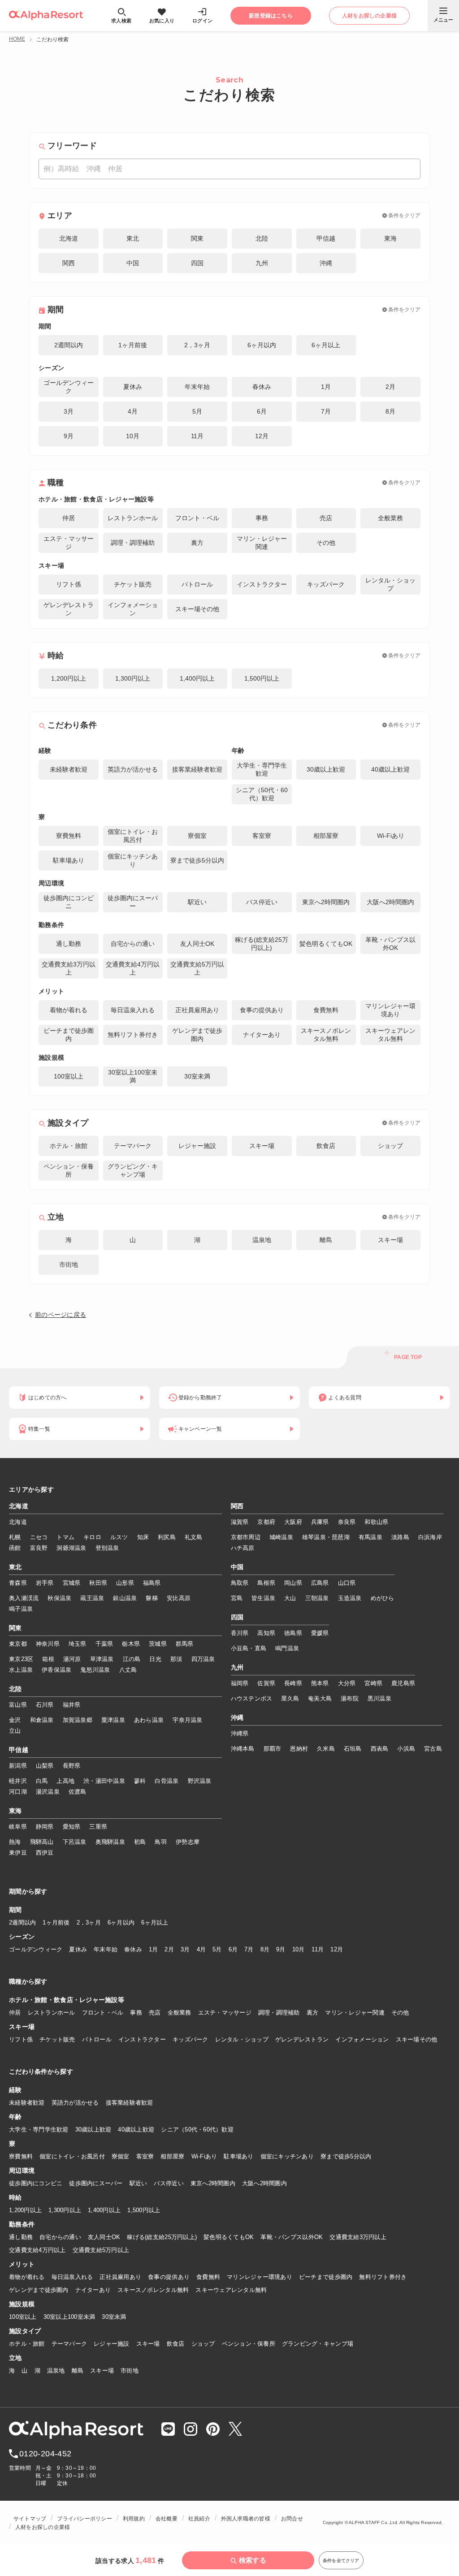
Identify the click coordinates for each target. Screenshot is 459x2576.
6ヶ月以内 (121, 1922)
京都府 (266, 1522)
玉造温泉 (350, 1598)
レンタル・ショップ (242, 2039)
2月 (169, 1949)
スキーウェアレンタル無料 (231, 2290)
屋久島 (290, 1698)
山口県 (347, 1583)
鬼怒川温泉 (95, 1670)
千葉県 (104, 1644)
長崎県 (293, 1683)
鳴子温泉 (21, 1609)
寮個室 (121, 2156)
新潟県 (18, 1766)
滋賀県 (240, 1522)
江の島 (132, 1659)
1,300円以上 (65, 2210)
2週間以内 (22, 1922)
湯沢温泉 (48, 1792)
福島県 (152, 1583)
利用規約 (134, 2519)
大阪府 (293, 1522)
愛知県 (72, 1827)
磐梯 (152, 1598)
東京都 (18, 1644)
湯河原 (72, 1659)
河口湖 (18, 1792)
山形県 (125, 1583)
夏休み (78, 1949)
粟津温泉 (113, 1720)
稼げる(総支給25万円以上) (162, 2237)
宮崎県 (373, 1683)
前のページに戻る (61, 1315)
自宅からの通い (60, 2237)
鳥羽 (161, 1842)
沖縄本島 (243, 1749)
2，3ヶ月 (89, 1922)
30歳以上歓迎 (93, 2129)
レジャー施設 (112, 2344)
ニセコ (39, 1537)
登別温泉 (107, 1548)
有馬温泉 (370, 1537)
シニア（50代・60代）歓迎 (197, 2129)
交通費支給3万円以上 (358, 2237)
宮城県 (72, 1583)
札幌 (15, 1537)
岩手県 (45, 1583)
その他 (400, 2013)
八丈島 (128, 1670)
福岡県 (240, 1683)
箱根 (48, 1659)
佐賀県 (266, 1683)
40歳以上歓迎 (136, 2129)
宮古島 (433, 1749)
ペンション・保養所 (249, 2344)
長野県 (72, 1766)
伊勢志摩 (188, 1842)
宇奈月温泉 (187, 1720)
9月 (281, 1949)
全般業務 (180, 2013)
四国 (237, 1618)
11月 (318, 1949)
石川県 (45, 1705)
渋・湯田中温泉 (104, 1781)
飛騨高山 (42, 1842)
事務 (136, 2013)
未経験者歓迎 (27, 2103)
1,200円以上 (25, 2210)
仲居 (15, 2013)
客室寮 (145, 2156)
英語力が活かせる (75, 2103)
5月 (217, 1949)
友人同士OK (104, 2237)
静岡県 (45, 1827)
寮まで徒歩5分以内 (346, 2156)
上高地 (65, 1781)
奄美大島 (320, 1698)
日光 (155, 1659)
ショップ (203, 2344)
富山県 (18, 1705)
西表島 (380, 1749)
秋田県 (98, 1583)
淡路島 (400, 1537)
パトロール (97, 2039)
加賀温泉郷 (78, 1720)
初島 (140, 1842)
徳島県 (293, 1633)
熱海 (15, 1842)
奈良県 (347, 1522)
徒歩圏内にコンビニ (36, 2183)
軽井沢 (18, 1781)
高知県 (266, 1633)
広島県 (320, 1583)
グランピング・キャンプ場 (318, 2344)
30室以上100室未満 (69, 2317)
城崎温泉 (281, 1537)
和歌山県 (376, 1522)
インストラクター (142, 2039)
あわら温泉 (149, 1720)
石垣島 (353, 1749)
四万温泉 (203, 1659)
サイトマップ (30, 2519)
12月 (337, 1949)
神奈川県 (48, 1644)
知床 (143, 1537)
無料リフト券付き (383, 2277)
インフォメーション (362, 2039)
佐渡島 (78, 1792)
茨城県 (158, 1644)
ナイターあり (93, 2290)
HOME (17, 39)
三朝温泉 (317, 1598)
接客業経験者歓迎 (130, 2103)
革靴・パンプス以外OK (292, 2237)
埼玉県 (78, 1644)
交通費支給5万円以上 (101, 2250)
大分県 (347, 1683)
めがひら (383, 1598)
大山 (290, 1598)
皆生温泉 (263, 1598)
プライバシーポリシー (84, 2519)
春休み (133, 1949)
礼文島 (194, 1537)
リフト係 (21, 2039)
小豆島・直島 (249, 1648)
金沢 (15, 1720)
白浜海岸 (430, 1537)
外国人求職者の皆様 (246, 2519)
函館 (15, 1548)
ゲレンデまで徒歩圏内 (39, 2290)
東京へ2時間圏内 (213, 2183)
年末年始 (106, 1949)
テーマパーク (69, 2344)
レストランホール (52, 2013)
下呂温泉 (75, 1842)
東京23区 (21, 1659)
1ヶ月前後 (56, 1922)
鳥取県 (240, 1583)
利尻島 (167, 1537)
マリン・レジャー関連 (355, 2013)
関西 (237, 1506)
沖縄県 (240, 1733)
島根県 (266, 1583)
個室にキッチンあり (287, 2156)
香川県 (240, 1633)
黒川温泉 (379, 1698)
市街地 (130, 2371)
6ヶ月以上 (155, 1922)
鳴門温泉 (287, 1648)
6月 (233, 1949)
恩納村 (299, 1749)
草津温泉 (102, 1659)
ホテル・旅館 (27, 2344)
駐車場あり (238, 2156)
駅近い (139, 2183)
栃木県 (131, 1644)
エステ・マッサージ (225, 2013)
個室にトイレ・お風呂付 (72, 2156)
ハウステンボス (252, 1698)
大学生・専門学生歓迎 (39, 2129)
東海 (15, 1811)
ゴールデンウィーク (36, 1949)
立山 (15, 1731)
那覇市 (273, 1749)
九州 (237, 1668)
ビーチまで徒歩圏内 (326, 2277)
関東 (15, 1628)
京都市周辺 (246, 1537)
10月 (299, 1949)
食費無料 (208, 2277)
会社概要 (167, 2519)
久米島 (326, 1749)
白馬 (42, 1781)
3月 (185, 1949)
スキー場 (148, 2344)
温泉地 (56, 2371)
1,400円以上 (104, 2210)
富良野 (39, 1548)
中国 (237, 1567)
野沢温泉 (200, 1781)
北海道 (19, 1506)
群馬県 (185, 1644)
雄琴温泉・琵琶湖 (326, 1537)
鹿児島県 (403, 1683)
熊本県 (320, 1683)
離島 (78, 2371)
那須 (176, 1659)
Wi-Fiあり (204, 2156)
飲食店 (176, 2344)
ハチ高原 (243, 1548)
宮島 (237, 1598)
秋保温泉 (59, 1598)
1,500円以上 (144, 2210)
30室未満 (114, 2317)
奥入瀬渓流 (24, 1598)
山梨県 (45, 1766)
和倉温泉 (42, 1720)
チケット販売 (57, 2039)
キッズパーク (191, 2039)
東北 (15, 1567)
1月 (154, 1949)
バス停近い (169, 2183)
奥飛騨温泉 (110, 1842)
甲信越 (19, 1750)
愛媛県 (320, 1633)
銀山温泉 (125, 1598)
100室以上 (23, 2317)
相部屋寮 (172, 2156)
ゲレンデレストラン (302, 2039)
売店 (155, 2013)
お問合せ (292, 2519)
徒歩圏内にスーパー (96, 2183)
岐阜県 (18, 1827)
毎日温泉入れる (72, 2277)
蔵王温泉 (92, 1598)
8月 (265, 1949)
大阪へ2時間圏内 (264, 2183)
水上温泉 (21, 1670)
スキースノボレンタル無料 (153, 2290)
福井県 (72, 1705)
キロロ (92, 1537)
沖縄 (237, 1718)
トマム (65, 1537)
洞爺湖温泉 (71, 1548)
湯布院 (350, 1698)
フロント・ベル (103, 2013)
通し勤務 (21, 2237)
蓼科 (140, 1781)
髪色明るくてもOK (229, 2237)
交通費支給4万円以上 (37, 2250)
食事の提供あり (169, 2277)
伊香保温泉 (56, 1670)
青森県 (18, 1583)
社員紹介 (199, 2519)
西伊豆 (45, 1853)
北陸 (15, 1689)
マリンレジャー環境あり (260, 2277)
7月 (249, 1949)
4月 (201, 1949)
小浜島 (406, 1749)
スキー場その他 (417, 2039)
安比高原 (179, 1598)
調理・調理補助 (279, 2013)
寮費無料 (21, 2156)
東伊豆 (18, 1853)
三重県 (98, 1827)
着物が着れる (27, 2277)
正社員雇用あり (120, 2277)
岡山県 (293, 1583)
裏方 (313, 2013)
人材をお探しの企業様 (43, 2527)
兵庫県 (320, 1522)
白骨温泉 (167, 1781)
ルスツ (119, 1537)
